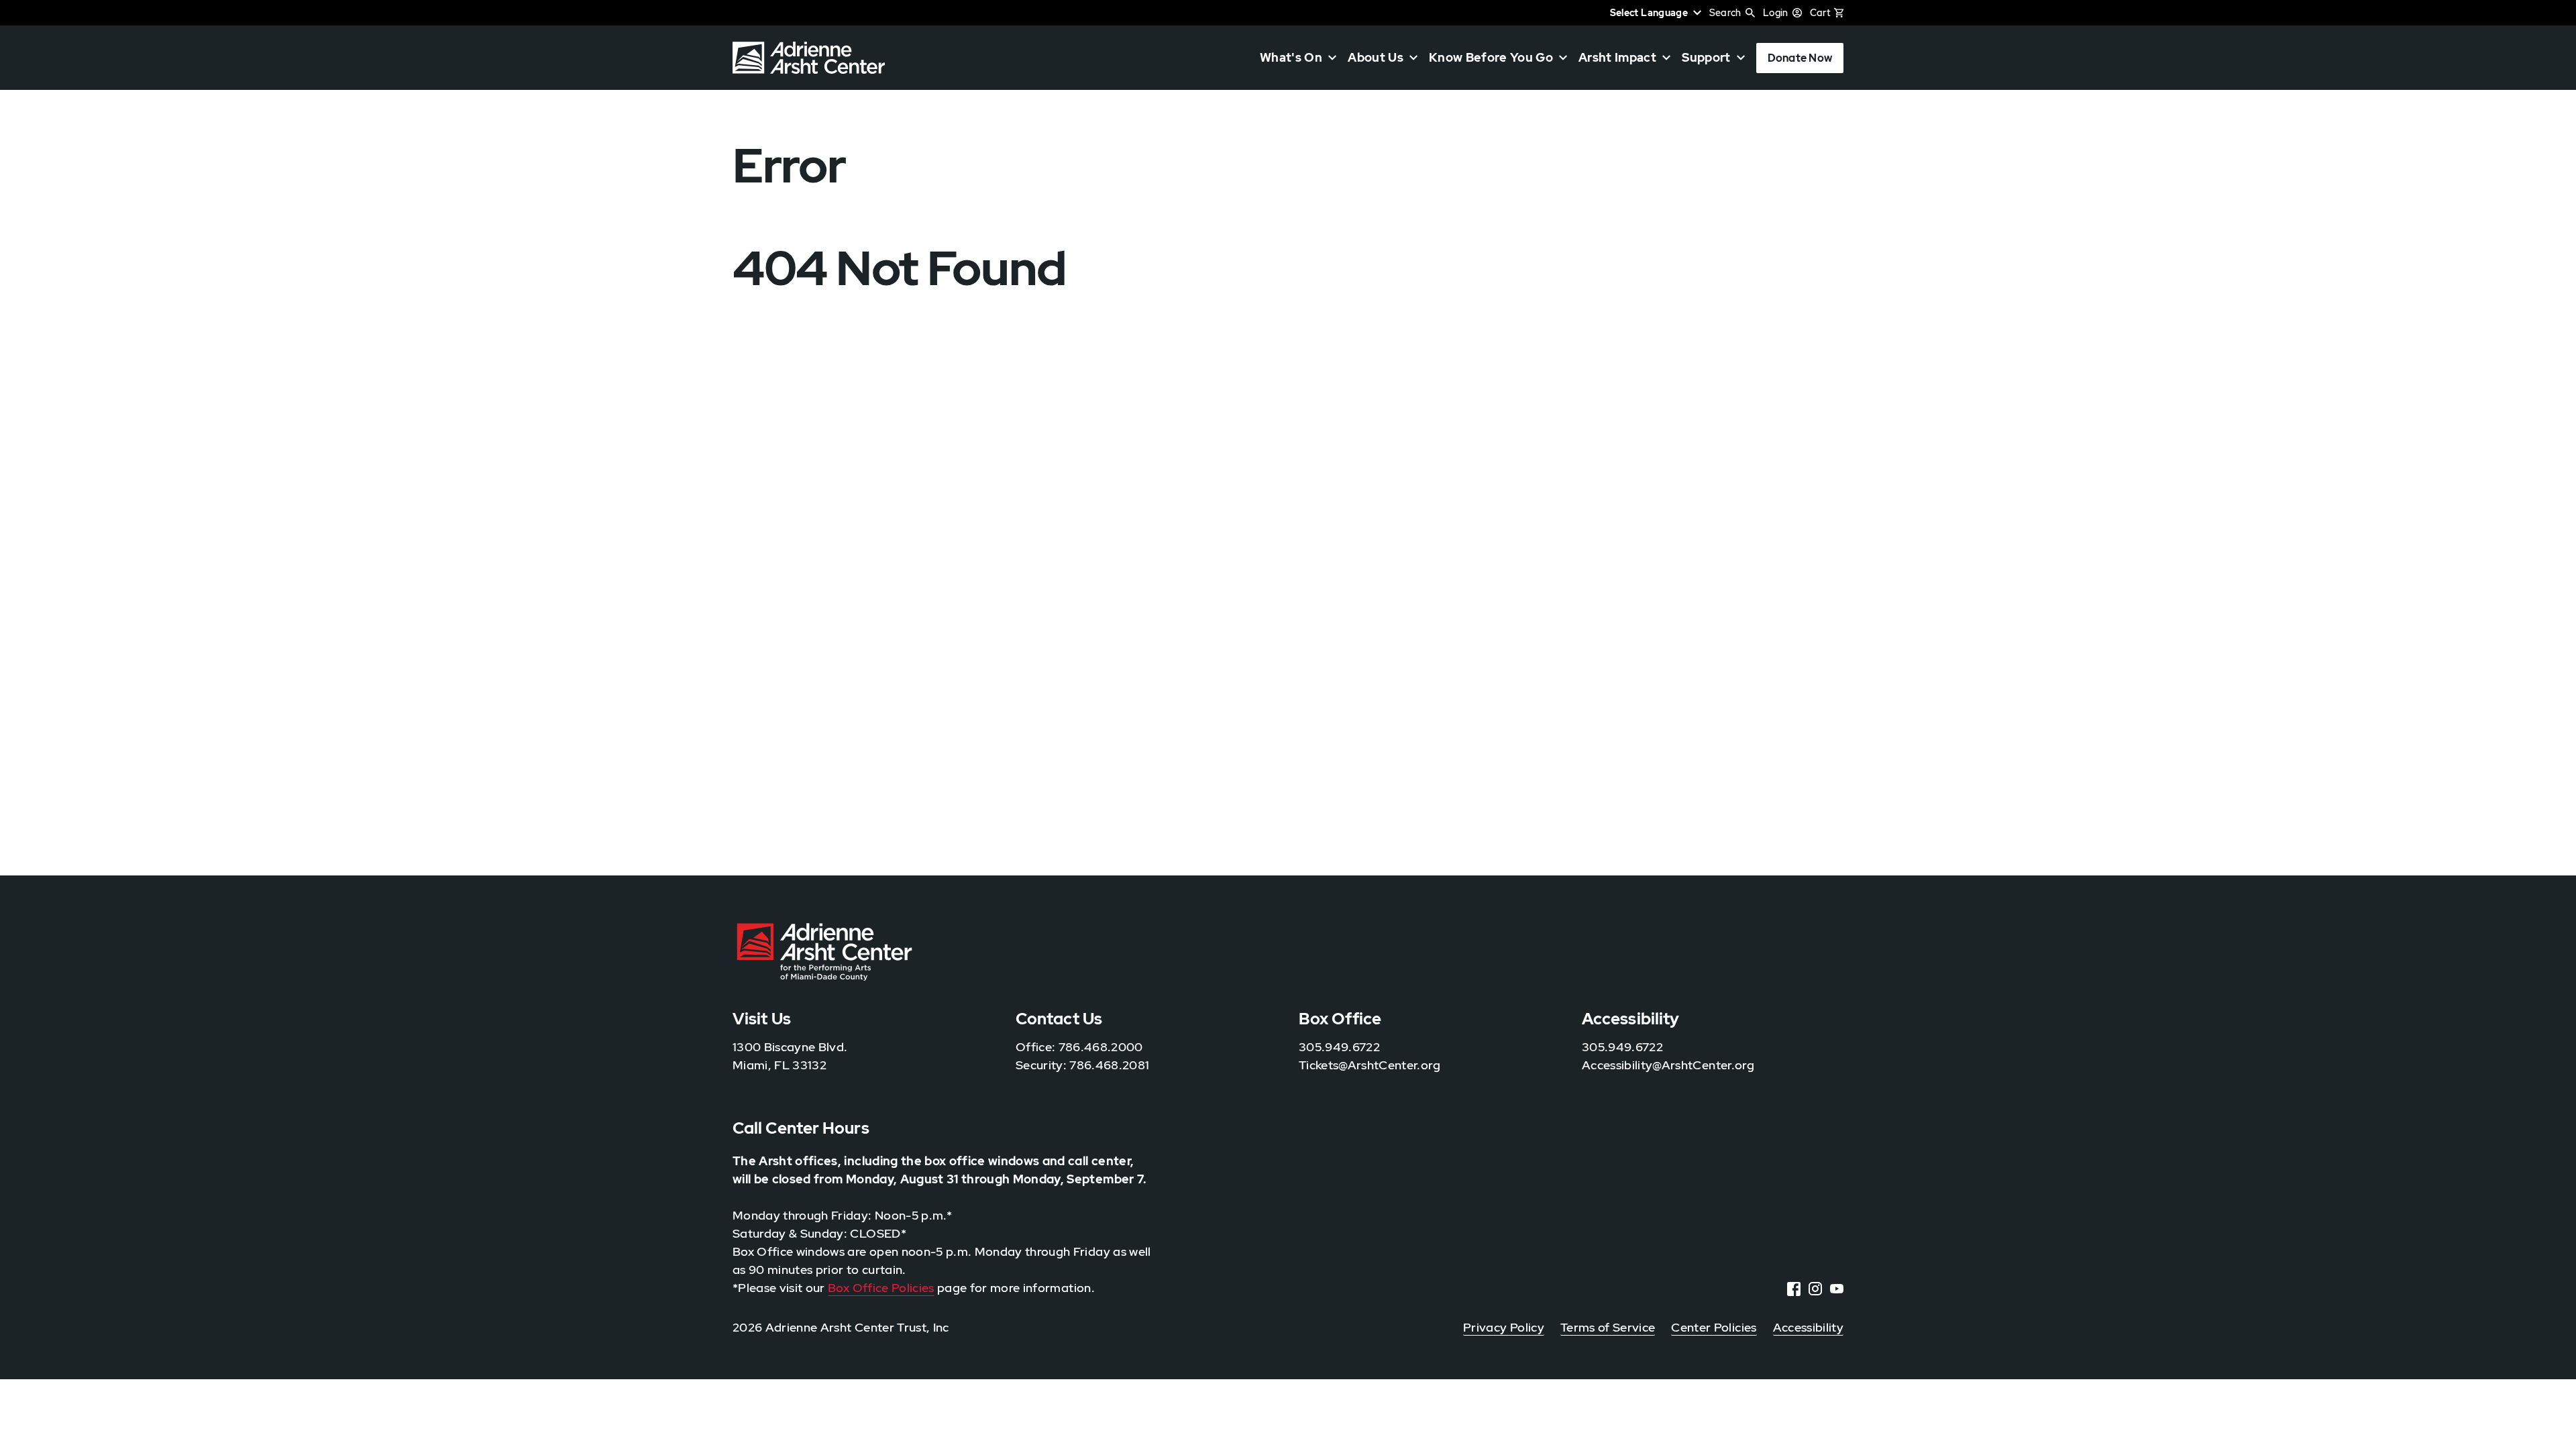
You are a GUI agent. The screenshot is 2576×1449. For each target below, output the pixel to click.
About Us (1376, 58)
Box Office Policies (881, 1288)
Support (1706, 58)
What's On (1291, 58)
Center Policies (1714, 1327)
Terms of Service (1608, 1327)
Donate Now (1800, 58)
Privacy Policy (1504, 1327)
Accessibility (1808, 1327)
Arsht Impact (1617, 58)
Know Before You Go (1491, 58)
